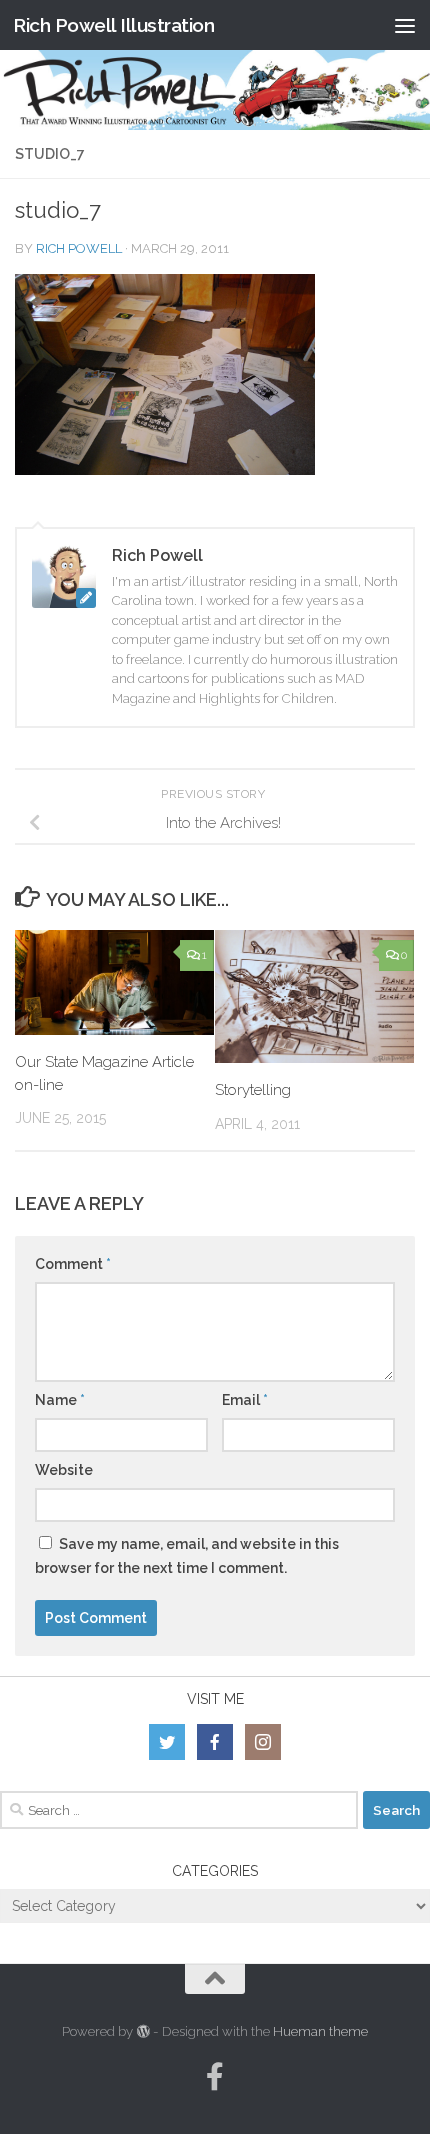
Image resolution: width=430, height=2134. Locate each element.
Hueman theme (320, 2031)
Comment (73, 1264)
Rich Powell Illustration (113, 25)
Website (64, 1470)
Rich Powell (79, 248)
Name (60, 1400)
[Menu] (405, 25)
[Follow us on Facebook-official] (215, 2077)
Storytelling (253, 1090)
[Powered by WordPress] (142, 2031)
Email (245, 1400)
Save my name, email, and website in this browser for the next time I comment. (187, 1556)
